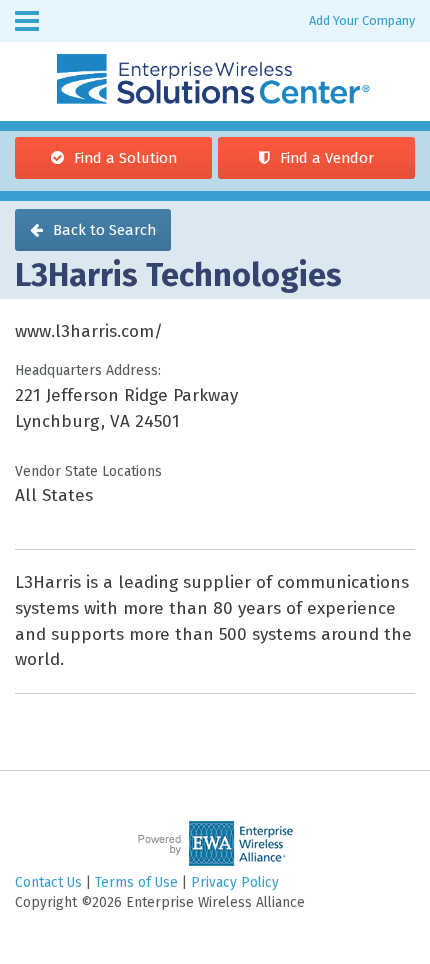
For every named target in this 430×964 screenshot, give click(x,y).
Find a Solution (125, 158)
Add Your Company (362, 20)
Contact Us (48, 882)
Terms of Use (136, 882)
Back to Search (104, 230)
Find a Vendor (327, 158)
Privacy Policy (235, 882)
